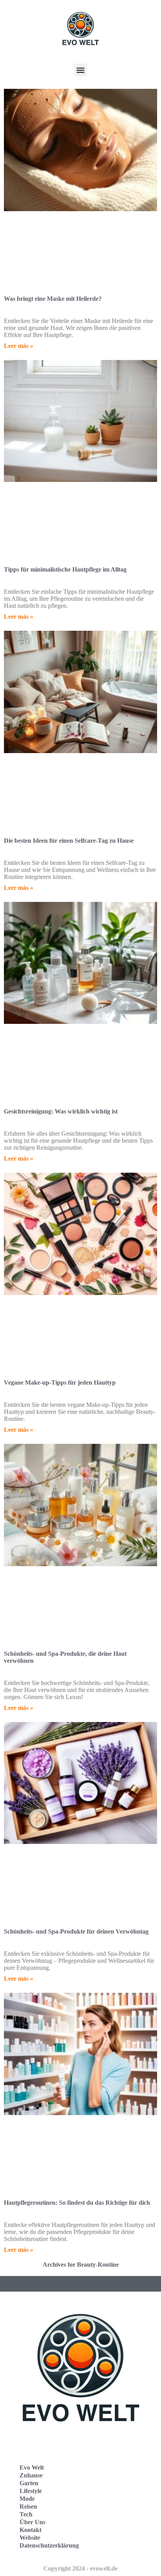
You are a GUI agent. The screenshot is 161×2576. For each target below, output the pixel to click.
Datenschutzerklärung (49, 2545)
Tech (26, 2514)
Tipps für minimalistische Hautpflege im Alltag (65, 569)
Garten (29, 2483)
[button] (81, 70)
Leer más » (19, 346)
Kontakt (30, 2530)
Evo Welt (32, 2467)
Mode (27, 2499)
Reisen (28, 2506)
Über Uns (32, 2522)
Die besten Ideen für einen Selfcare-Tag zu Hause (69, 841)
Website (30, 2538)
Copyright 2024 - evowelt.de (80, 2568)
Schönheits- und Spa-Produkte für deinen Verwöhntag (76, 1931)
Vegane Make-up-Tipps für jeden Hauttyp (60, 1382)
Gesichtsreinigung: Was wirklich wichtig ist (61, 1111)
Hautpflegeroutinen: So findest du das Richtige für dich (77, 2203)
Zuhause (31, 2475)
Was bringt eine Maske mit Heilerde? (53, 299)
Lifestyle (31, 2491)
